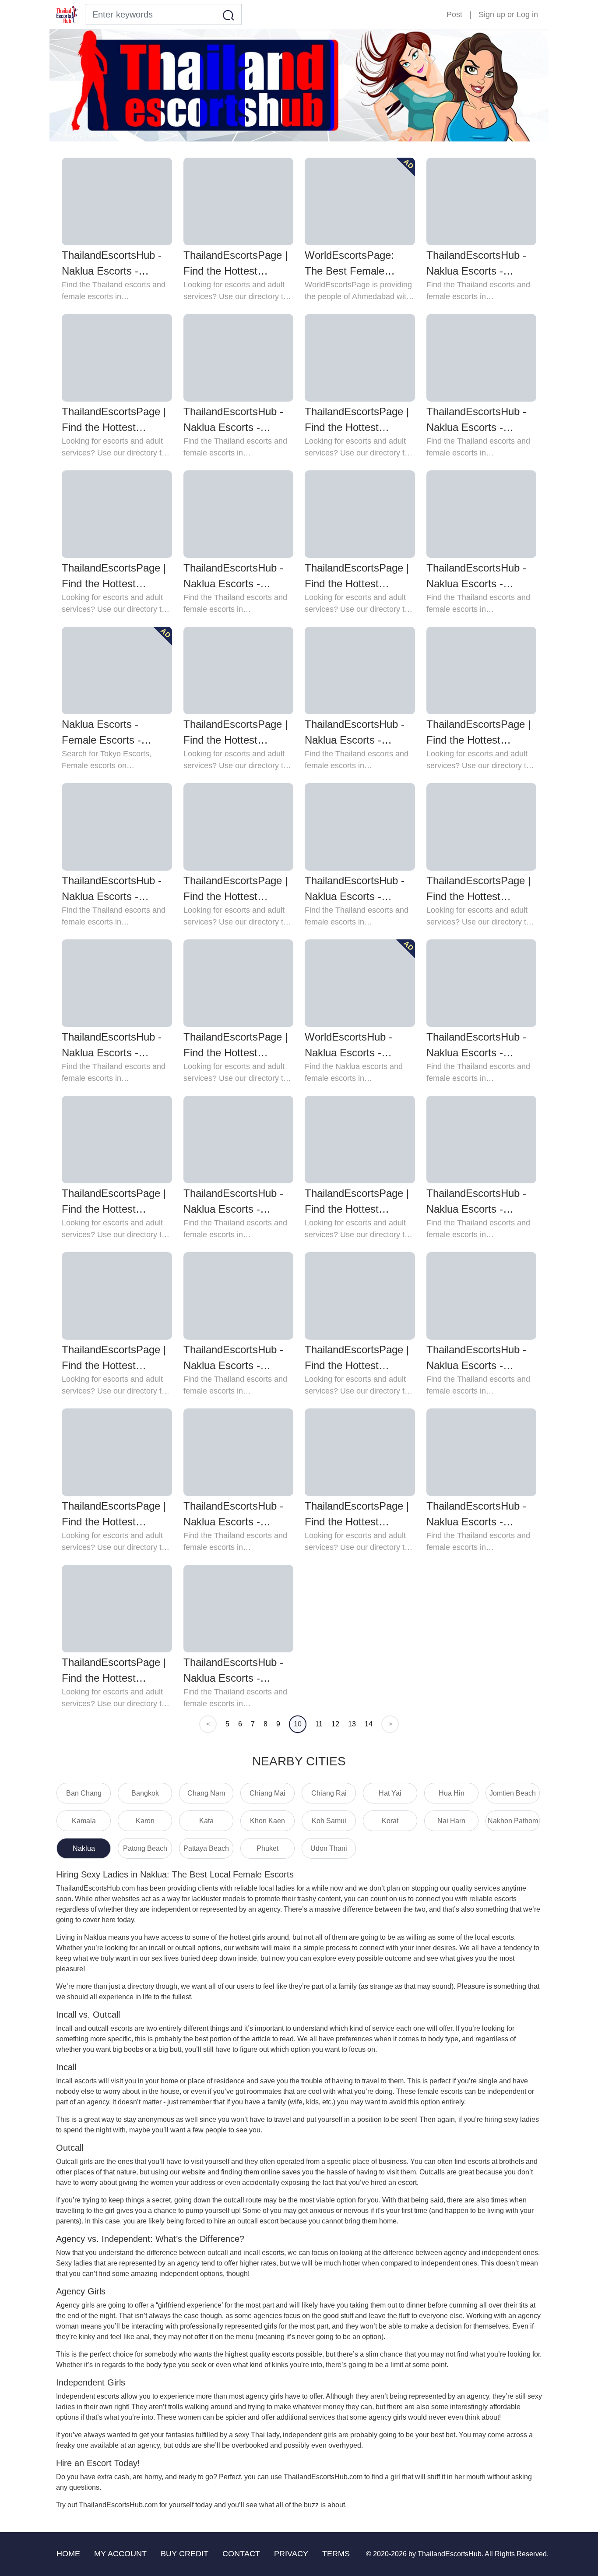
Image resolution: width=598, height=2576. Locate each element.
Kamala (84, 1821)
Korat (390, 1821)
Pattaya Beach (206, 1848)
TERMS (336, 2554)
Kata (206, 1821)
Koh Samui (329, 1821)
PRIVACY (291, 2554)
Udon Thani (329, 1848)
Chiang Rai (329, 1793)
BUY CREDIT (185, 2554)
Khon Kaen (267, 1821)
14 (369, 1724)
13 (352, 1724)
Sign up (492, 14)
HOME (68, 2554)
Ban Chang (84, 1793)
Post (454, 14)
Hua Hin (452, 1793)
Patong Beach (145, 1848)
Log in (527, 14)
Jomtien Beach (513, 1793)
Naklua (84, 1848)
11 (319, 1724)
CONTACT (241, 2554)
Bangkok (145, 1793)
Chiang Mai (267, 1793)
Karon (145, 1821)
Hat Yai (390, 1793)
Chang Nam (206, 1793)
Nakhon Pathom (513, 1821)
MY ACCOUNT (120, 2554)
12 (335, 1724)
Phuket (267, 1848)
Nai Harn (451, 1821)
